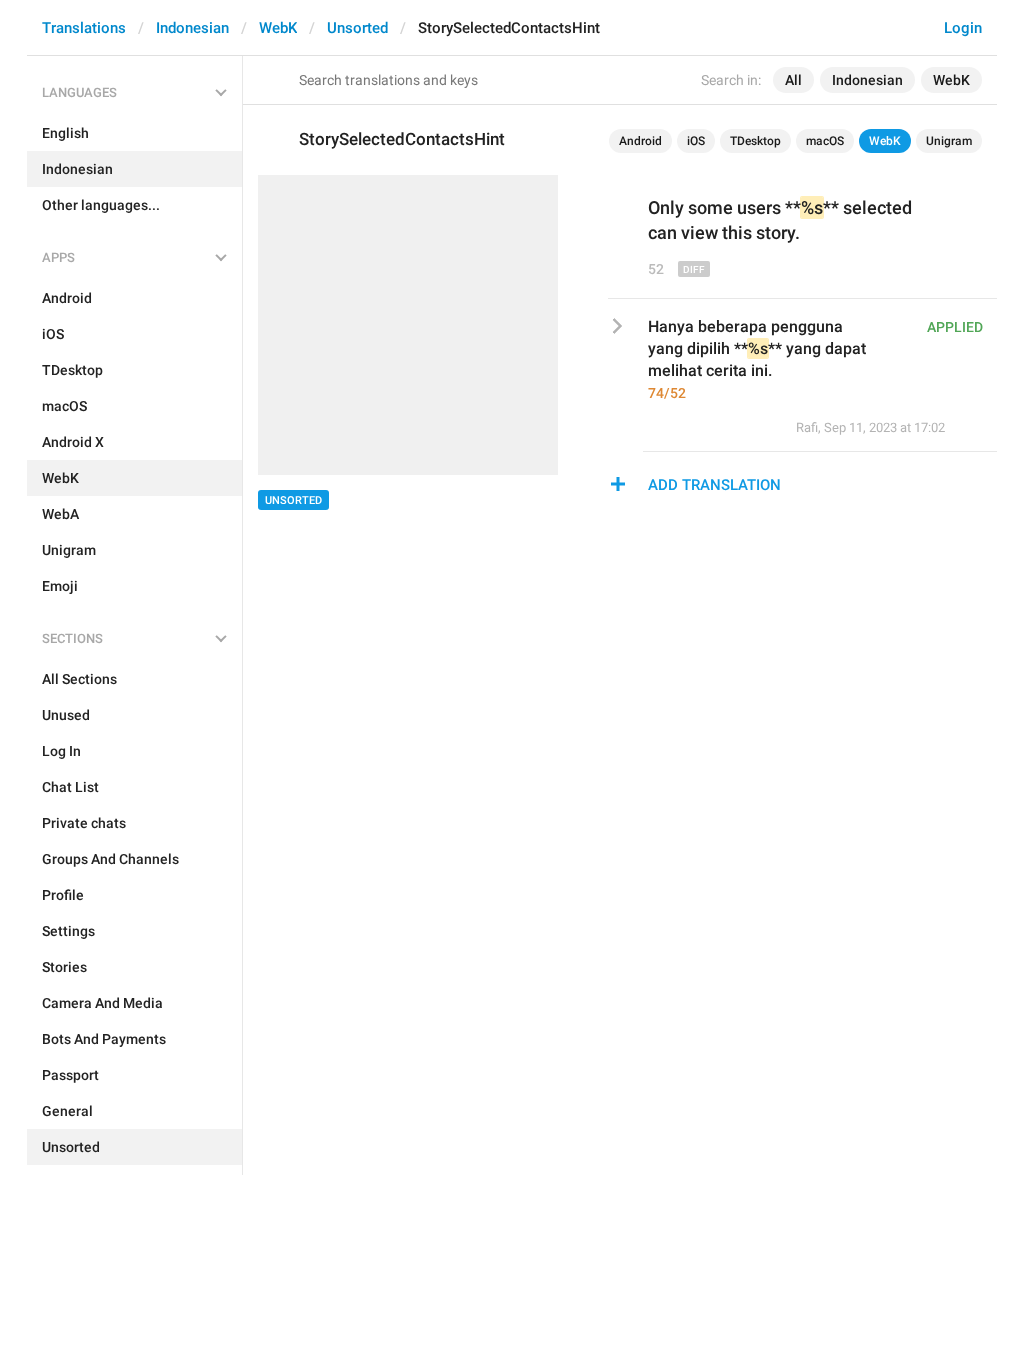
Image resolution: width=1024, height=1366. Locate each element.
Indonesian (192, 28)
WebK (278, 28)
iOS (696, 141)
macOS (825, 141)
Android (640, 141)
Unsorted (357, 28)
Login (963, 28)
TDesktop (755, 141)
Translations (84, 28)
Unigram (949, 141)
